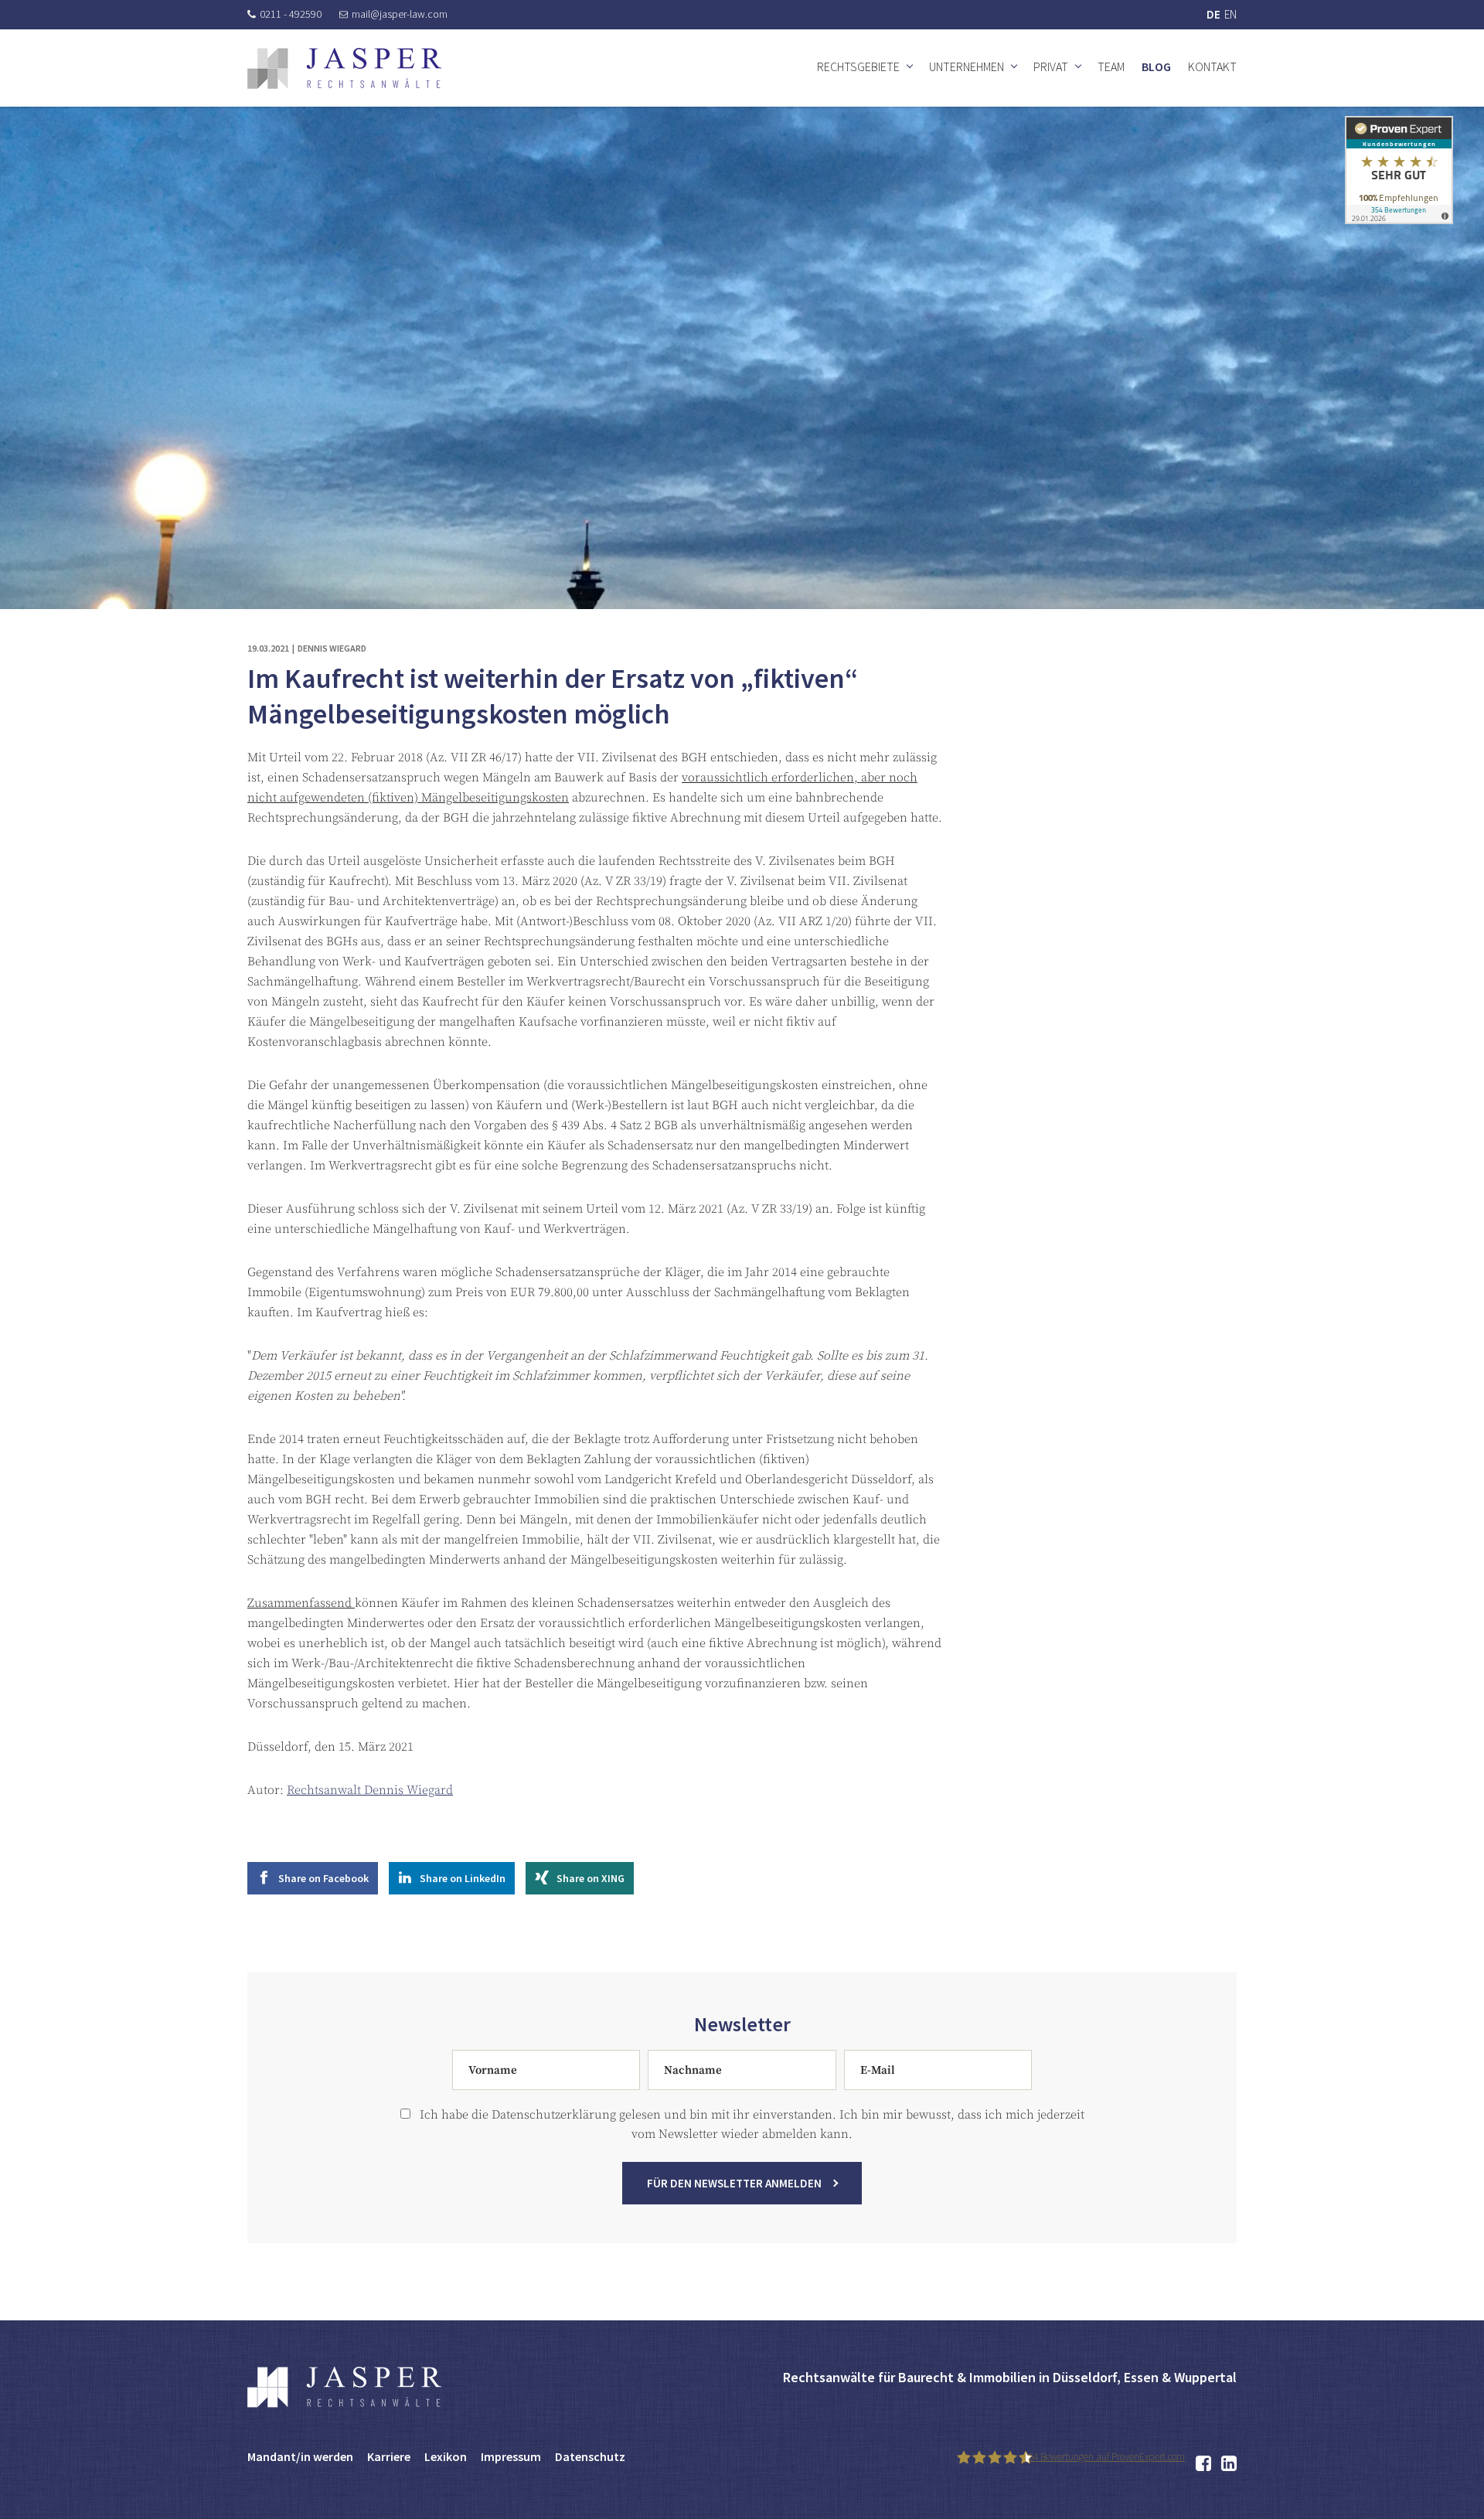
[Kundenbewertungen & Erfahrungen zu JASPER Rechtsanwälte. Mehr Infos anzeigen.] (1399, 169)
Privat (1051, 66)
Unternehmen (967, 66)
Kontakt (1212, 66)
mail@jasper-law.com (400, 14)
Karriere (389, 2456)
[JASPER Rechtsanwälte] (344, 68)
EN (1230, 14)
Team (1111, 66)
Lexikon (446, 2456)
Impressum (511, 2456)
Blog (1156, 66)
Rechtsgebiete (858, 66)
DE (1213, 14)
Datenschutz (590, 2456)
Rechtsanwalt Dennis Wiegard (370, 1790)
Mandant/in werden (300, 2456)
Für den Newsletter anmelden (734, 2183)
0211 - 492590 (291, 14)
